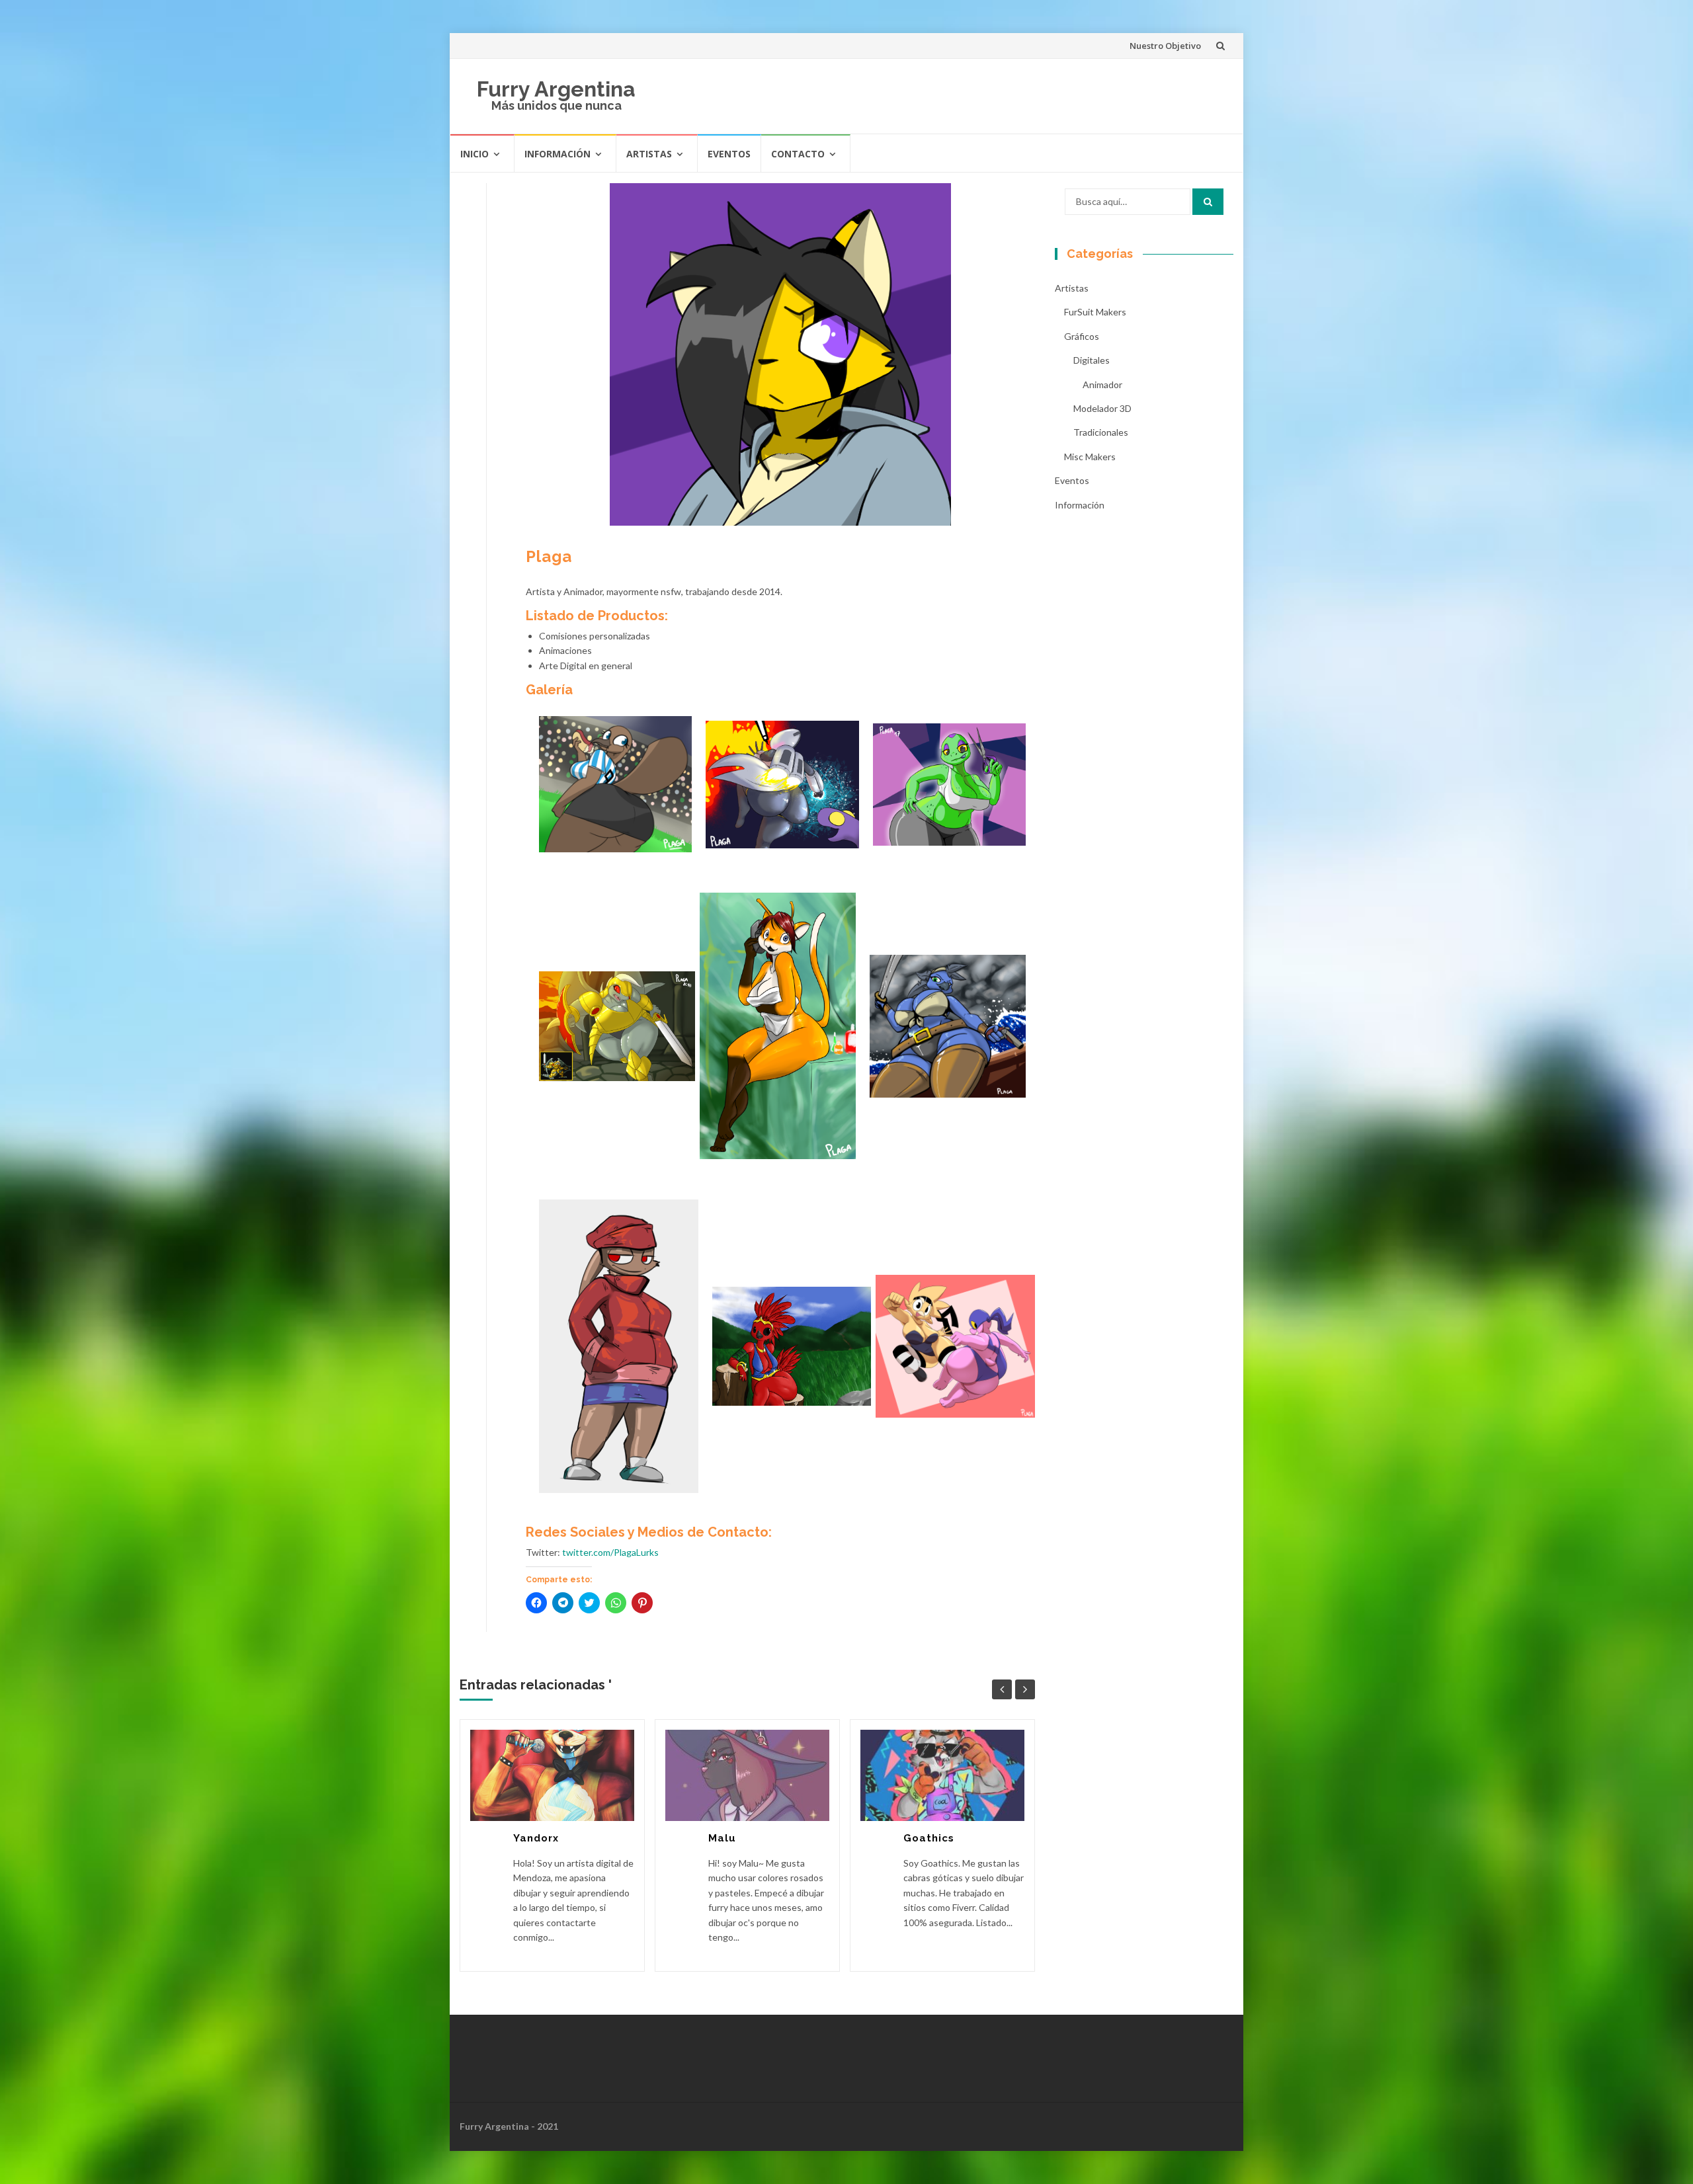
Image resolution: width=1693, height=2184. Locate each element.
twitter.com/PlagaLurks (610, 1552)
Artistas (649, 154)
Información (557, 154)
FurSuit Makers (1095, 312)
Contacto (798, 154)
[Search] (1208, 202)
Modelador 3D (1102, 408)
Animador (1102, 384)
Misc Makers (1090, 457)
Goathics (929, 1838)
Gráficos (1082, 336)
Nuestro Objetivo (1165, 46)
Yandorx (536, 1838)
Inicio (475, 154)
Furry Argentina (556, 89)
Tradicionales (1101, 432)
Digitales (1092, 360)
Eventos (729, 154)
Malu (722, 1838)
